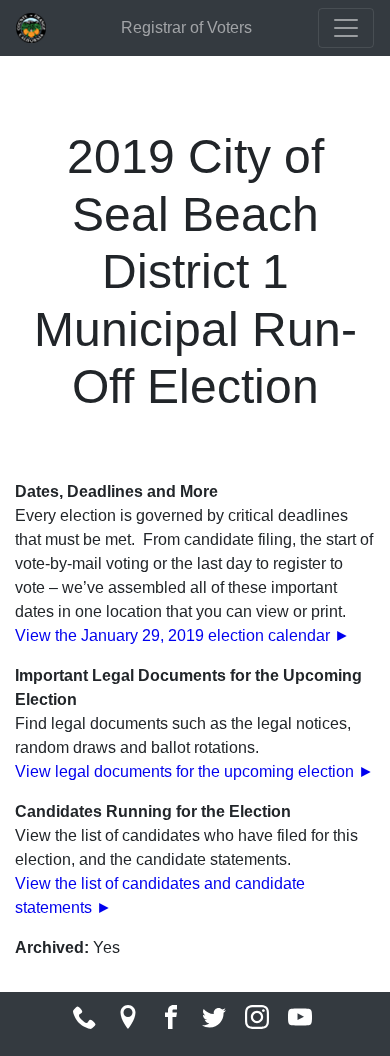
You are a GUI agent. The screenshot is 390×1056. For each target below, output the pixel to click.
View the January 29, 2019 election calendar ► (182, 635)
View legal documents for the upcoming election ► (194, 771)
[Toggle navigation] (346, 28)
